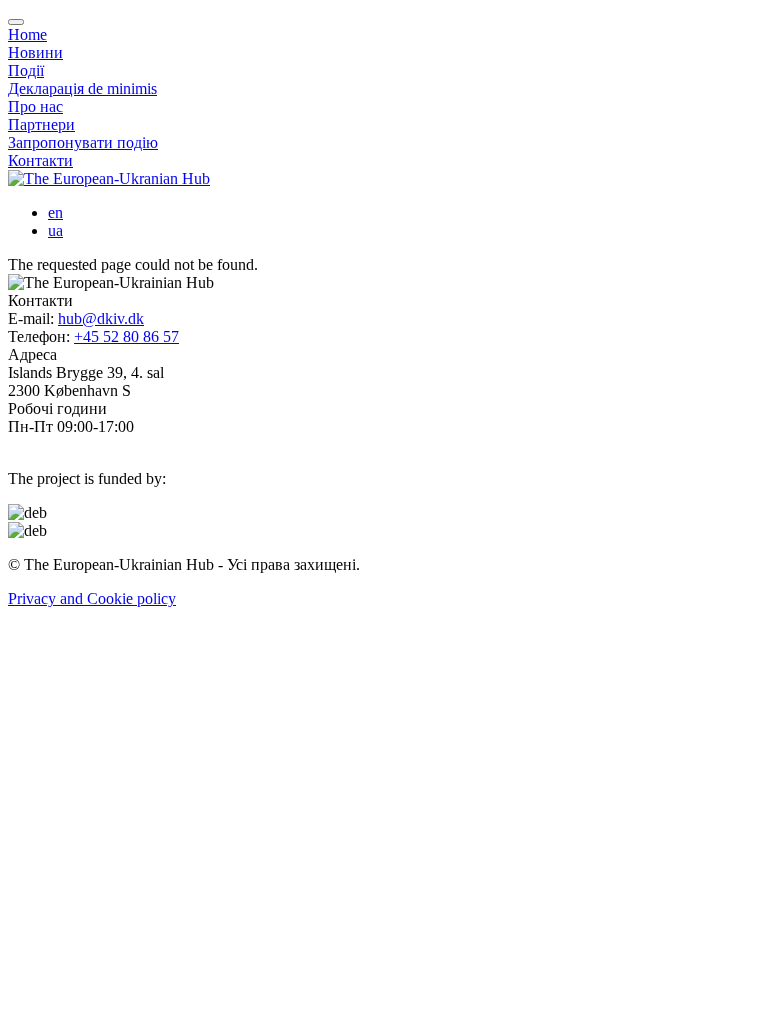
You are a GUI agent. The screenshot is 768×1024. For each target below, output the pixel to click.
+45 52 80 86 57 (126, 336)
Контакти (40, 160)
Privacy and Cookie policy (92, 598)
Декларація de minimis (82, 88)
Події (26, 70)
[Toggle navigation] (16, 22)
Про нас (35, 106)
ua (55, 230)
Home (27, 34)
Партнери (41, 124)
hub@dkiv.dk (101, 318)
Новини (35, 52)
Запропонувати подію (83, 142)
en (55, 212)
